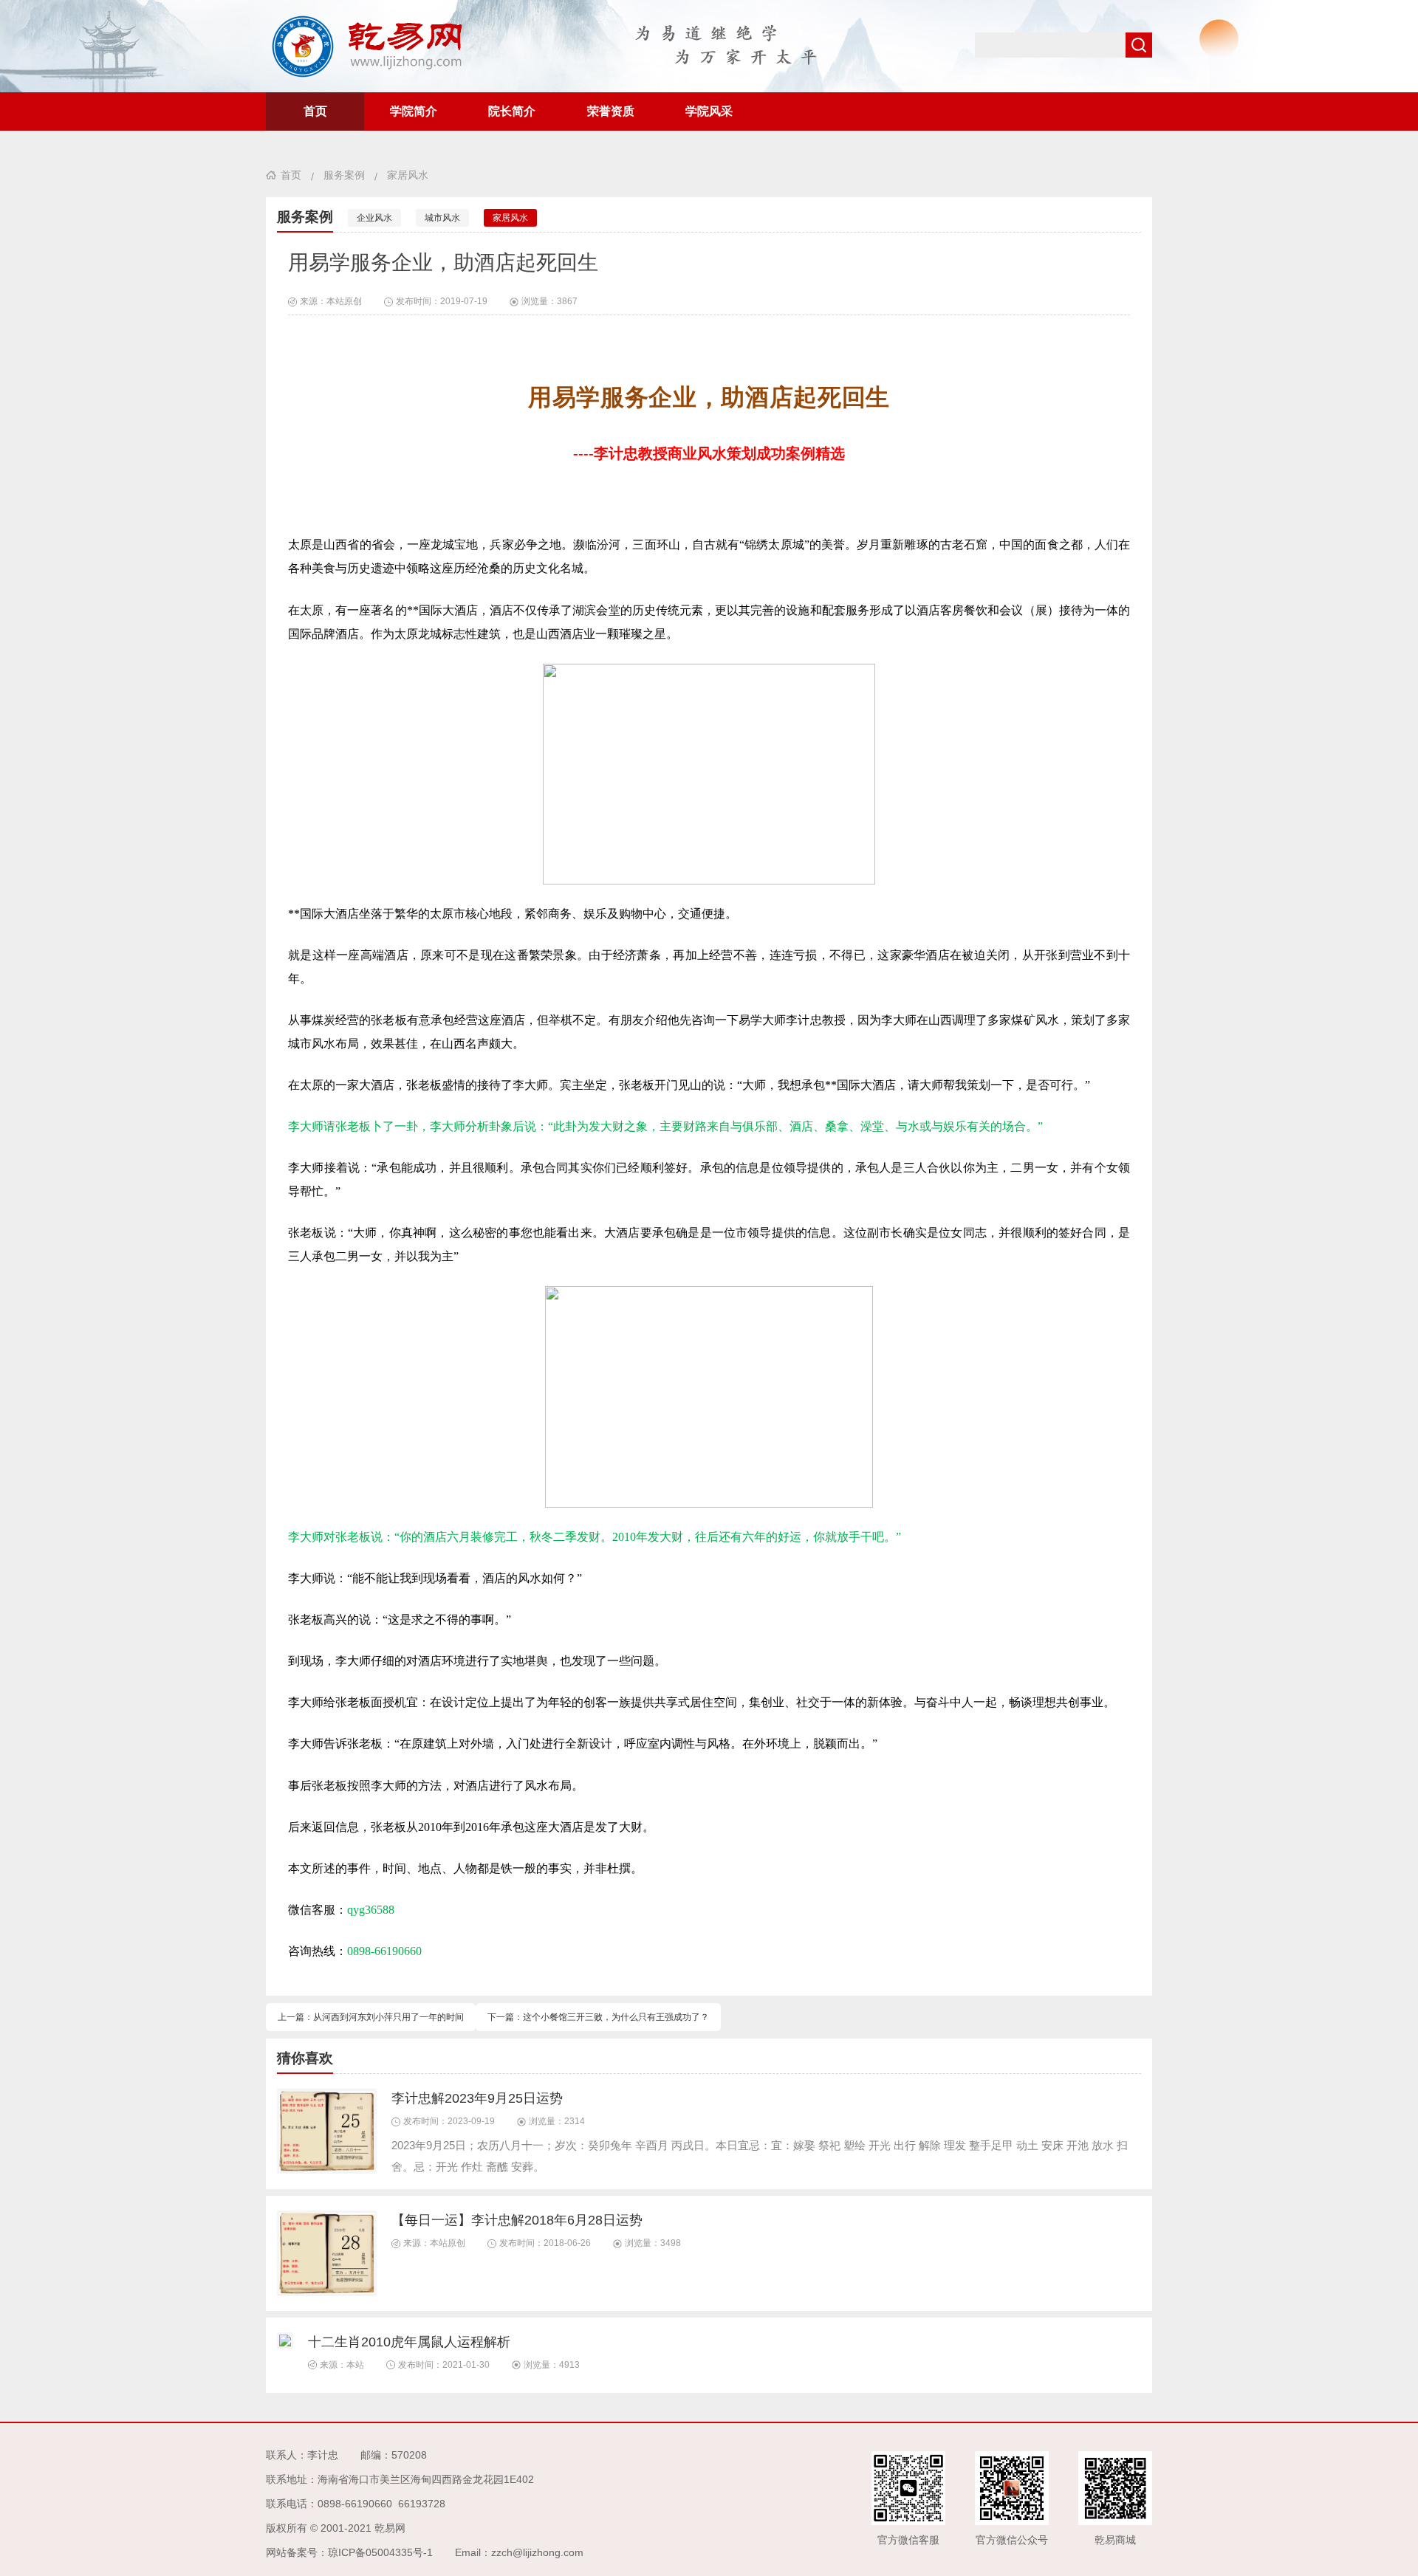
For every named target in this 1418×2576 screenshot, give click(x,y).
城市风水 (442, 218)
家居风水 (408, 175)
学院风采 (709, 111)
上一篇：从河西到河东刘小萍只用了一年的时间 (371, 2017)
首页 (315, 111)
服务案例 (344, 175)
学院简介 (414, 111)
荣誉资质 (611, 111)
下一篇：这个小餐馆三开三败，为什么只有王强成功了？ (598, 2017)
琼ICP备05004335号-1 (380, 2552)
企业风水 (374, 218)
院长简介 (512, 111)
